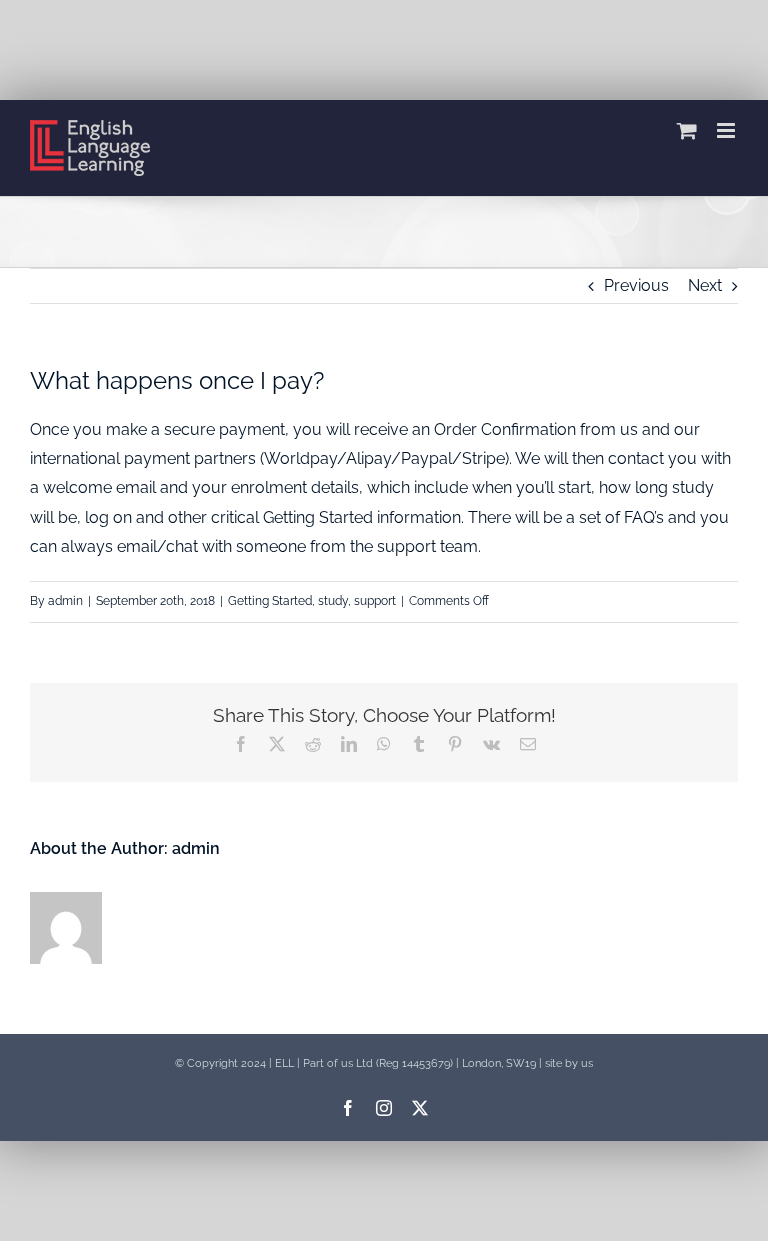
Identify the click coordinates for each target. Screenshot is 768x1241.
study (333, 601)
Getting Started (270, 601)
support (375, 601)
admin (65, 601)
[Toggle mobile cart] (687, 130)
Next (705, 285)
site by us (569, 1063)
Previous (636, 285)
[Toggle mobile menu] (727, 130)
